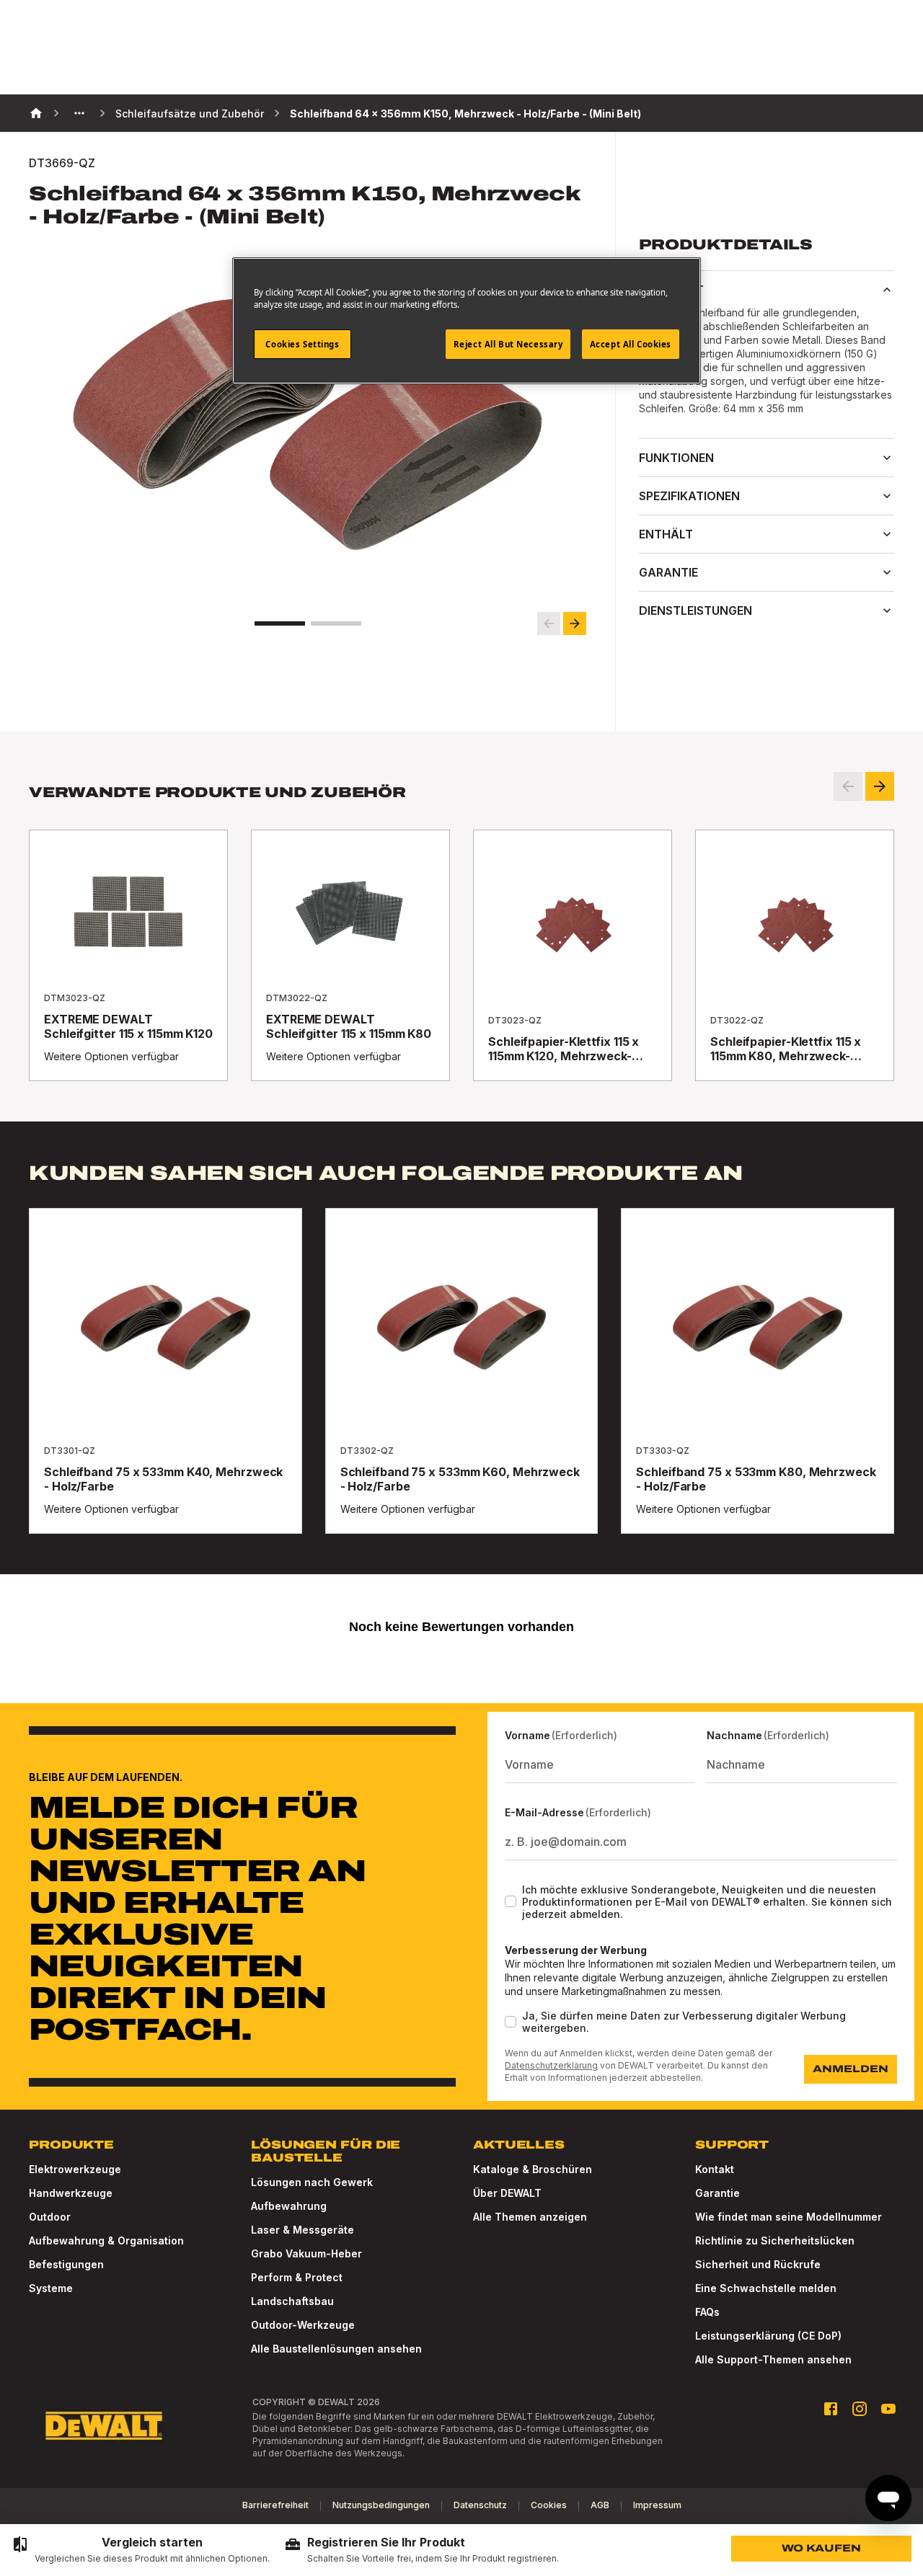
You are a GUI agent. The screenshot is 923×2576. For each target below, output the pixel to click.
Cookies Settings (302, 344)
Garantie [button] (668, 572)
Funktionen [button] (676, 458)
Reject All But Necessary (508, 344)
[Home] (36, 113)
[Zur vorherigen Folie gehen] (549, 623)
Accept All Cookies (631, 344)
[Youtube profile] (888, 2409)
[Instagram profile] (860, 2409)
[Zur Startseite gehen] (104, 2426)
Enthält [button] (666, 534)
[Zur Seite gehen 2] (336, 623)
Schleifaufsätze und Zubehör (190, 114)
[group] (141, 2550)
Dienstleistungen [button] (695, 610)
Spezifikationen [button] (689, 496)
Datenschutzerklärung (551, 2065)
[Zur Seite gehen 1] (280, 623)
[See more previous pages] (79, 113)
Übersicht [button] (671, 290)
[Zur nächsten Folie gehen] (575, 623)
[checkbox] (511, 1901)
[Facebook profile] (831, 2409)
